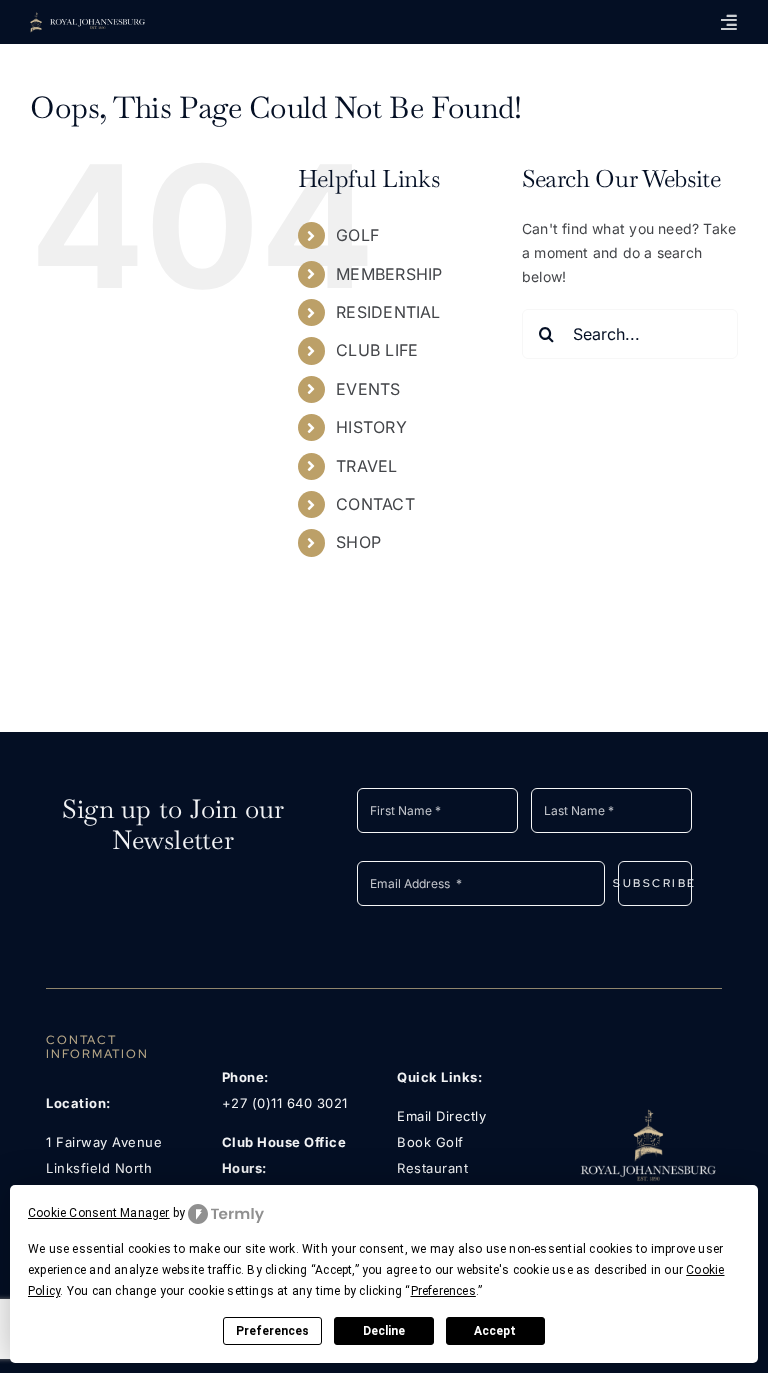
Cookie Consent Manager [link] (99, 1213)
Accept (495, 1331)
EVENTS (368, 389)
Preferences (272, 1331)
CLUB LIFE (377, 350)
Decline (384, 1331)
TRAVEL (366, 466)
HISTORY (371, 427)
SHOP (358, 542)
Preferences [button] (443, 1291)
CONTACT (375, 504)
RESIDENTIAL (388, 312)
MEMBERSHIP (389, 274)
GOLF (357, 235)
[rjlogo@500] (647, 1114)
